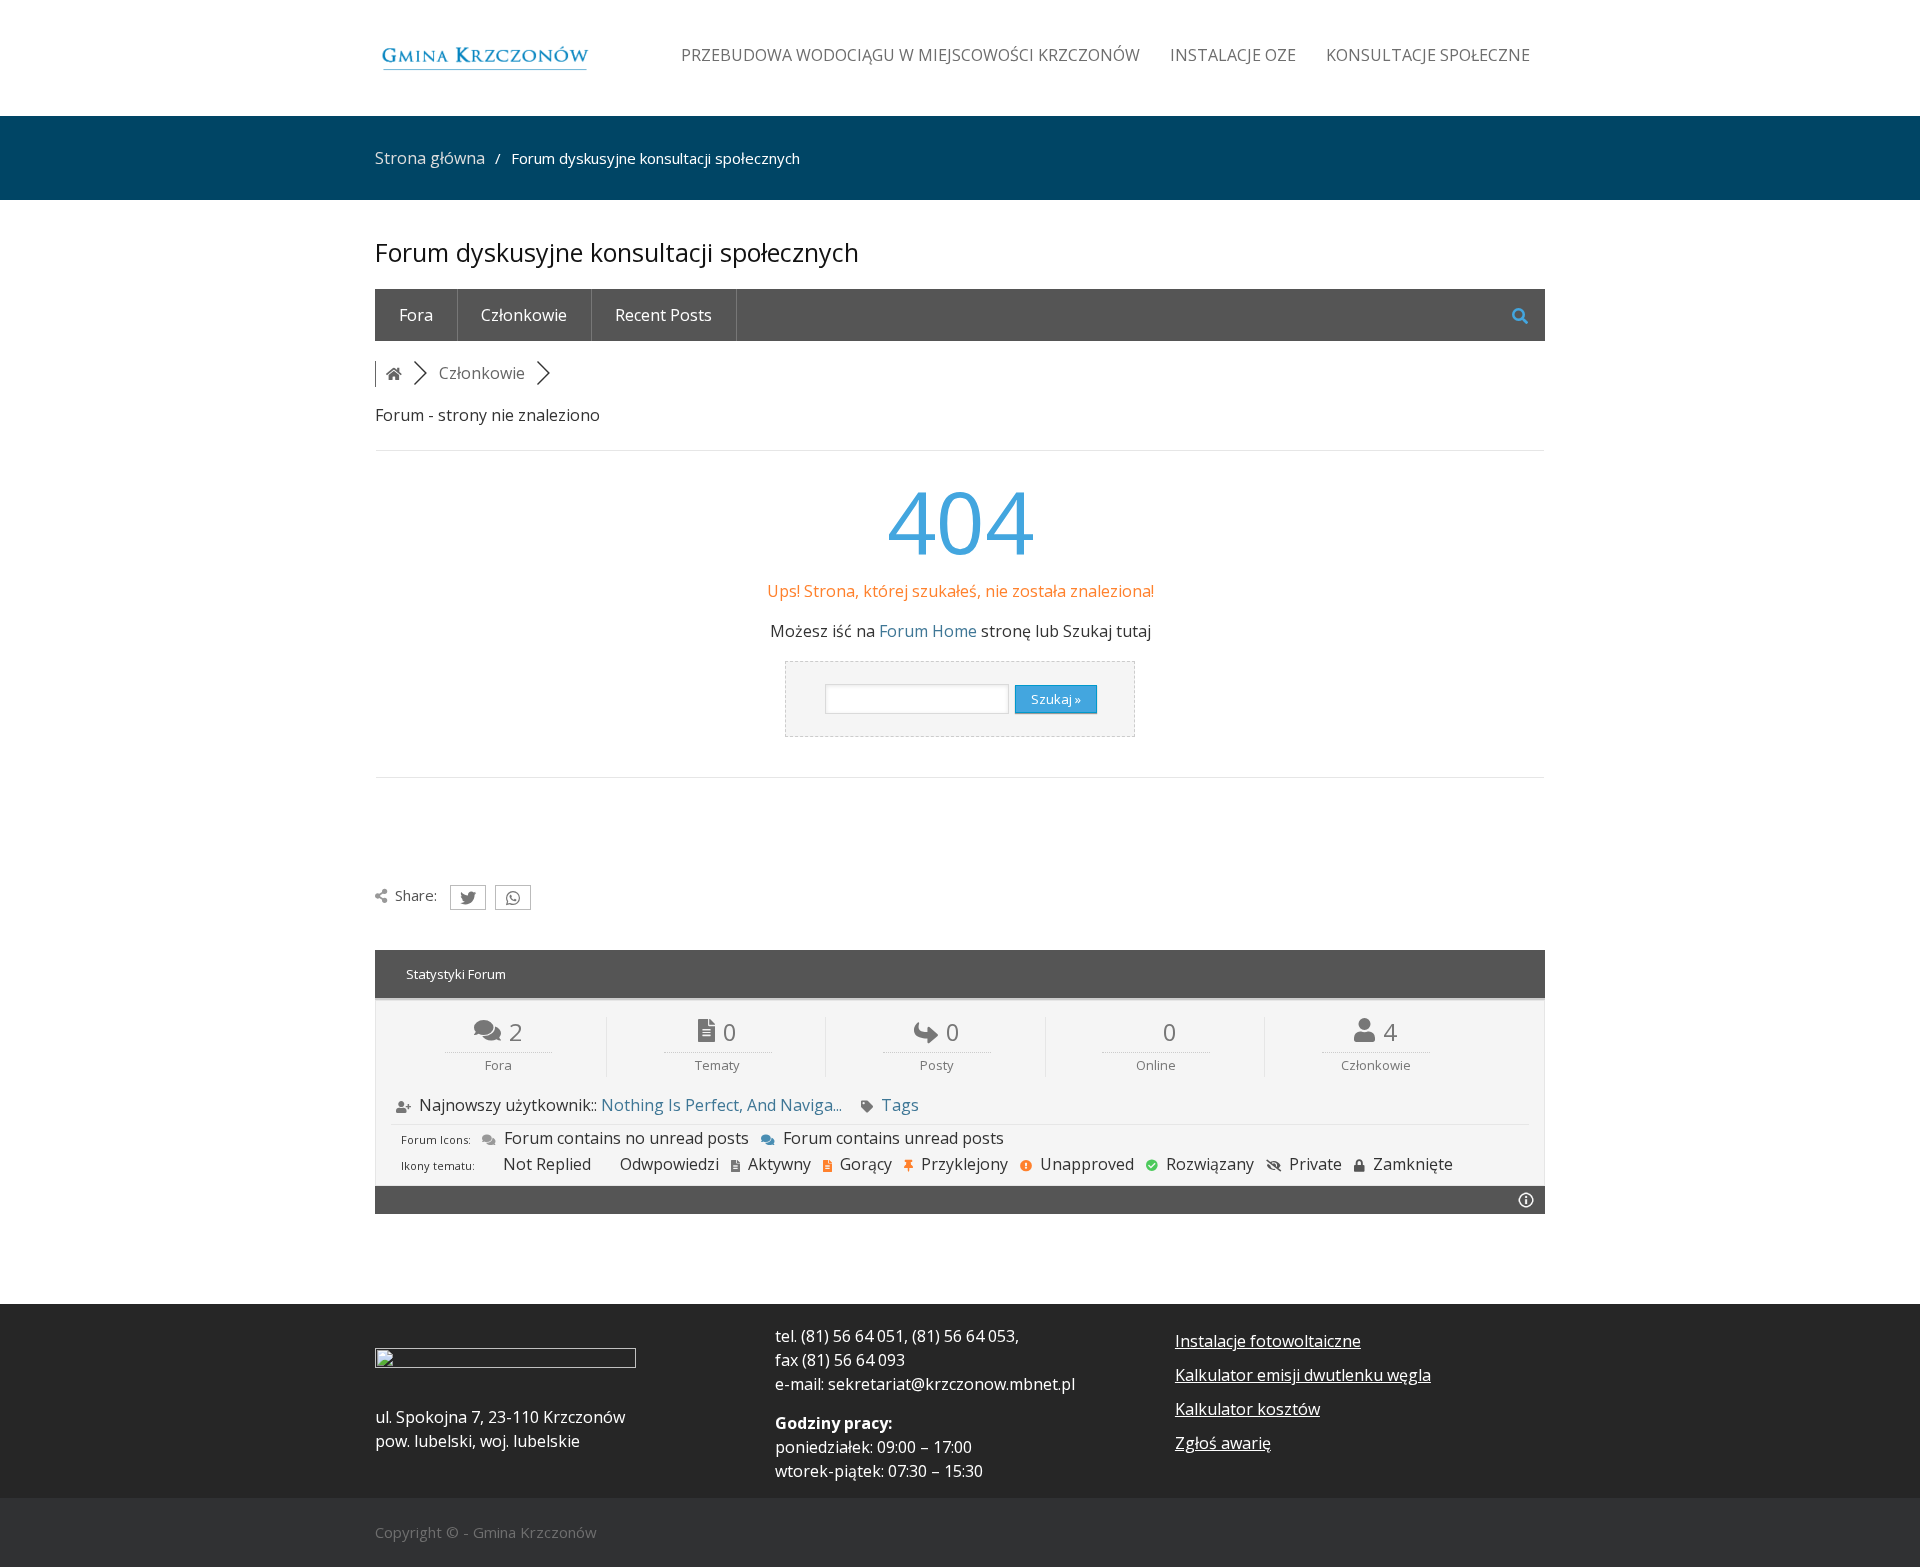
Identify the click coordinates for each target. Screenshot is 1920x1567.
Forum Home (928, 631)
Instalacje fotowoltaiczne (1268, 1341)
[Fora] (394, 373)
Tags (900, 1105)
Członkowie (524, 315)
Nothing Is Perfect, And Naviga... (721, 1105)
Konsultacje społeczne (1428, 55)
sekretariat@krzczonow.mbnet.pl (951, 1384)
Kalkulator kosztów (1247, 1409)
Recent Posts (663, 315)
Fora (416, 315)
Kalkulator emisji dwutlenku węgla (1303, 1375)
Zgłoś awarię (1223, 1443)
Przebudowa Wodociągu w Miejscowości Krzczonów (910, 55)
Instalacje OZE (1233, 55)
